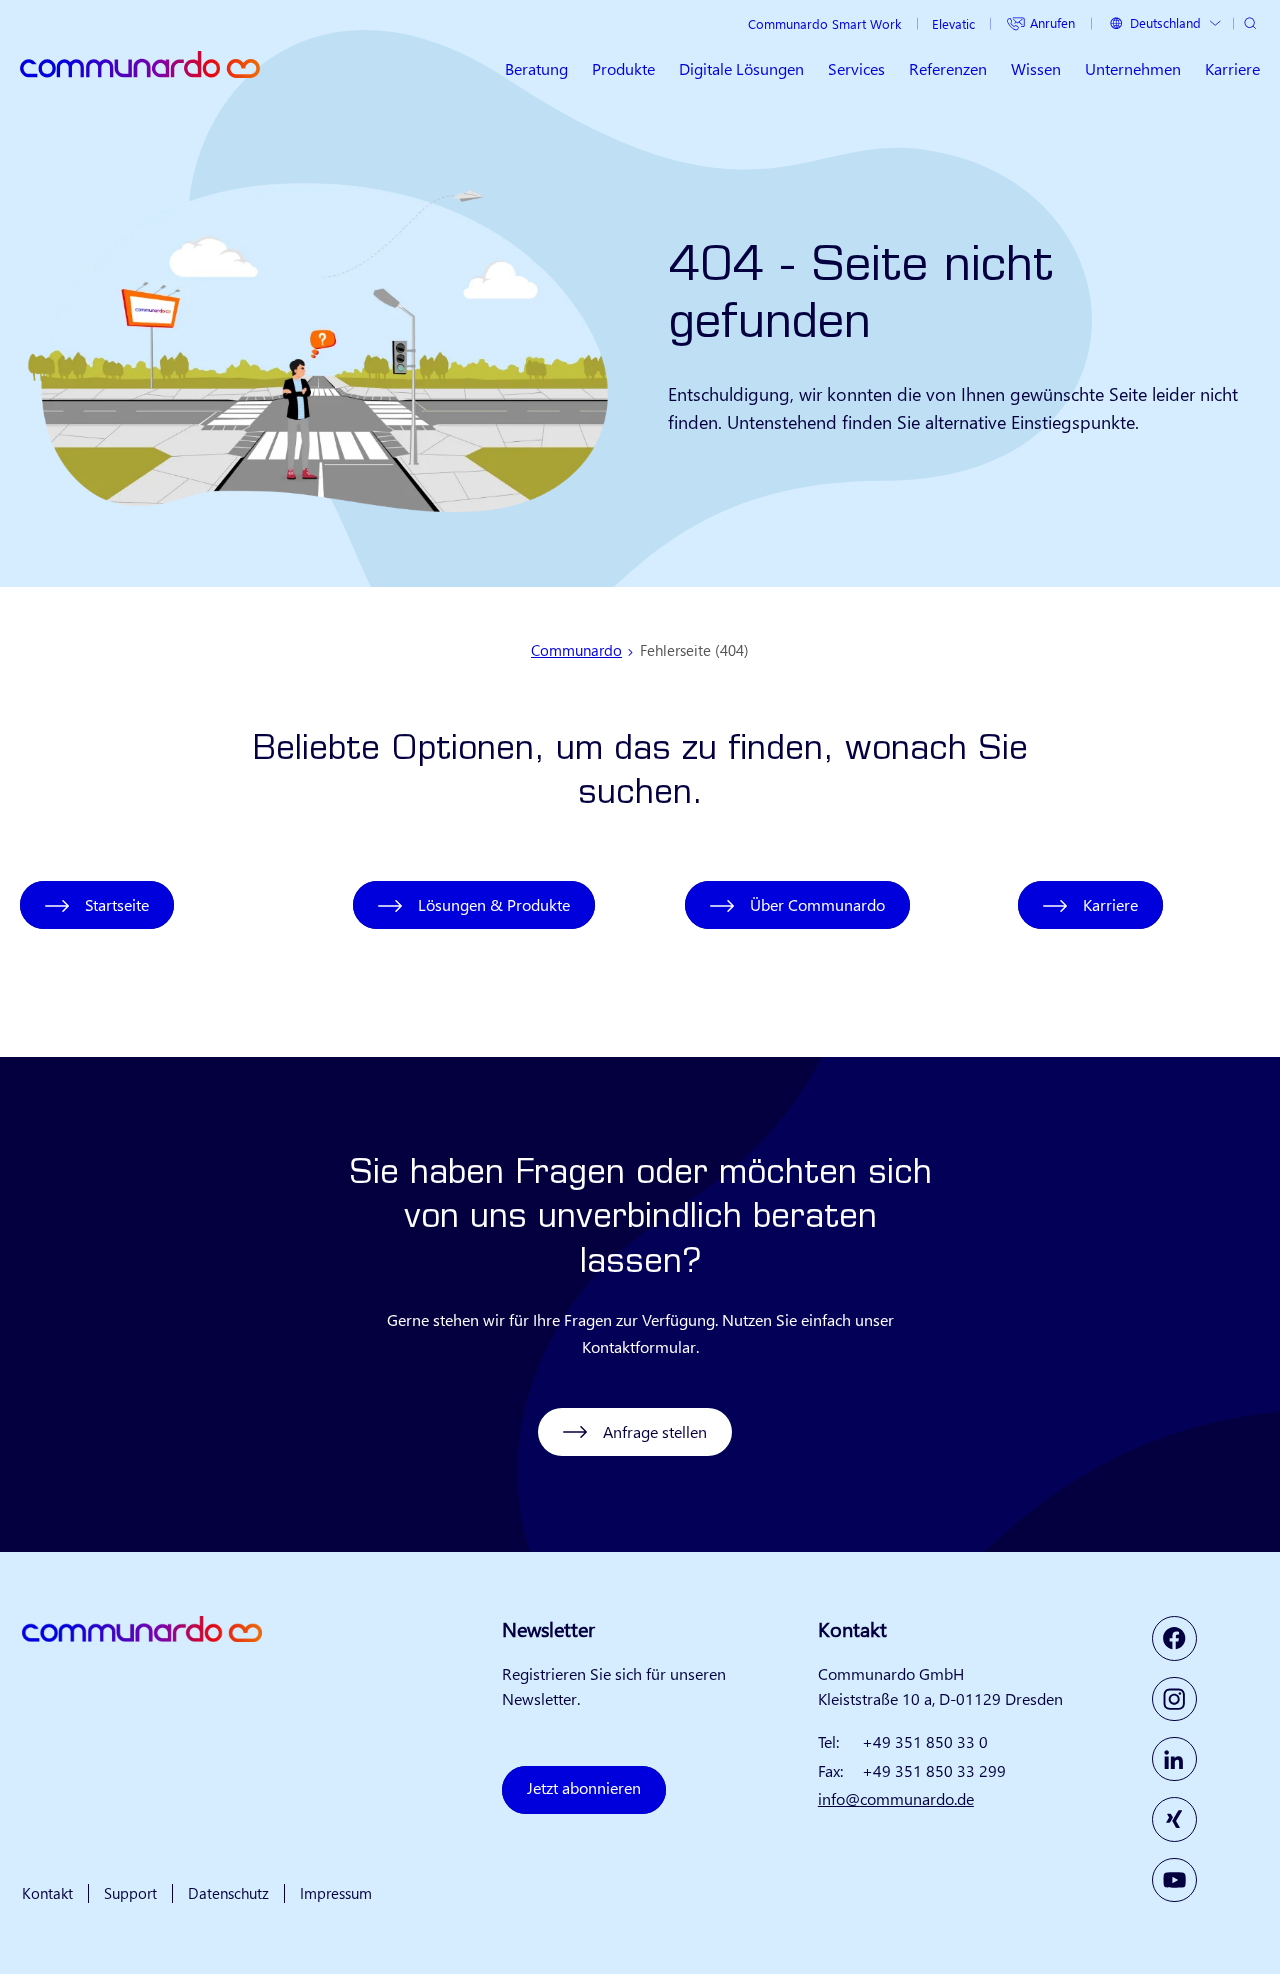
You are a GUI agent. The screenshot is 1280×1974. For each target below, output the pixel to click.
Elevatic (953, 23)
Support (130, 1893)
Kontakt (47, 1893)
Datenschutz (228, 1893)
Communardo (576, 650)
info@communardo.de (896, 1798)
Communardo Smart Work (824, 23)
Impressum (336, 1893)
